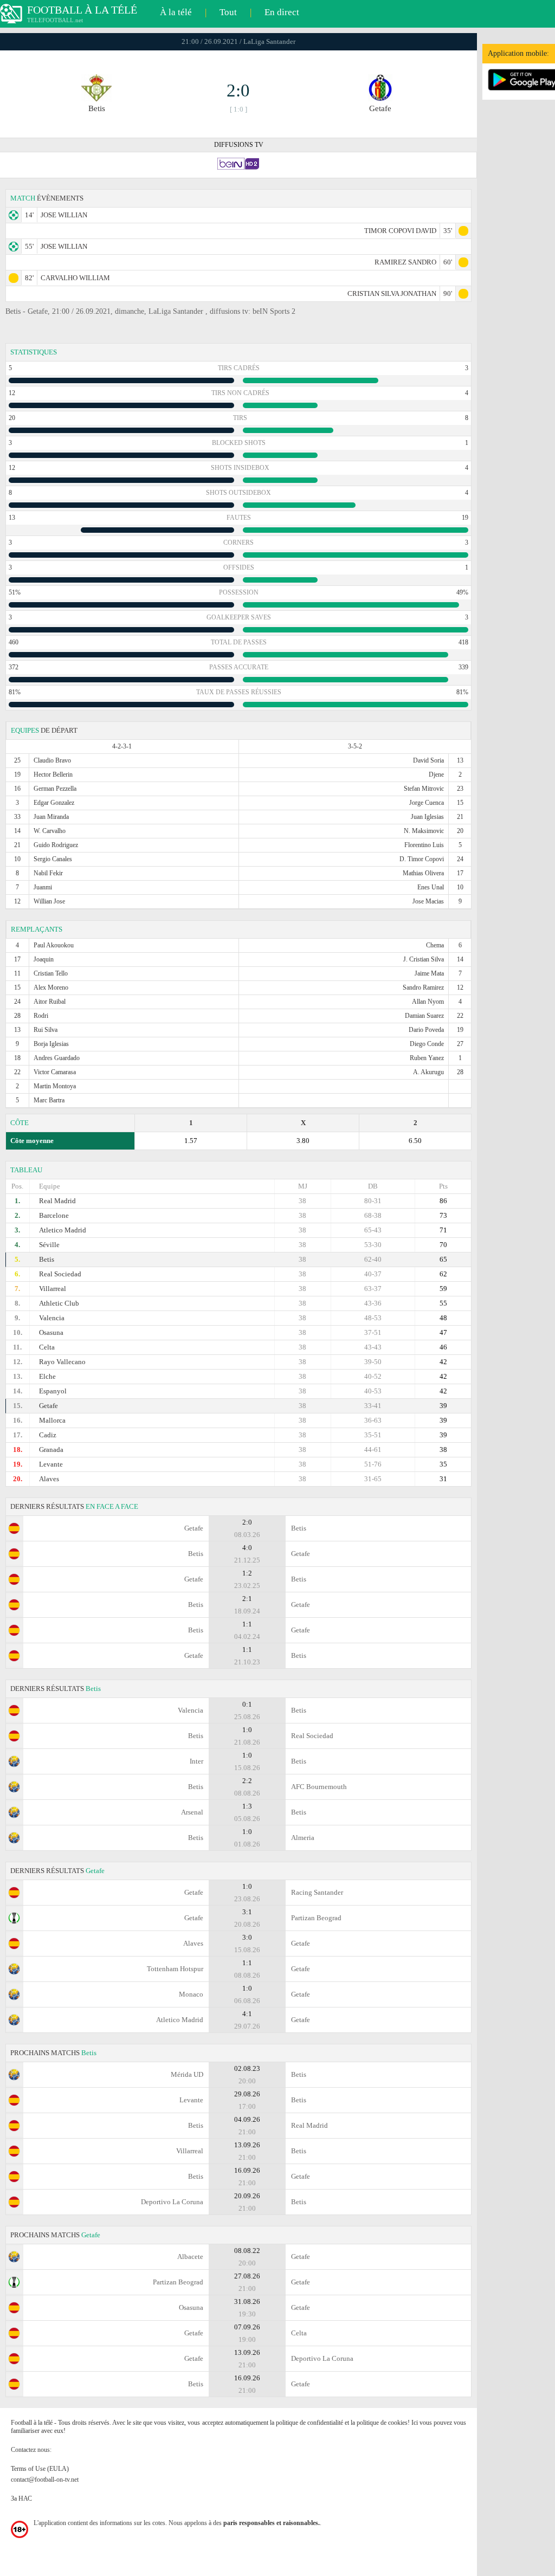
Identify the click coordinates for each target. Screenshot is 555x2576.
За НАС (21, 2498)
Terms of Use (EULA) (40, 2469)
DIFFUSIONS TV (239, 145)
